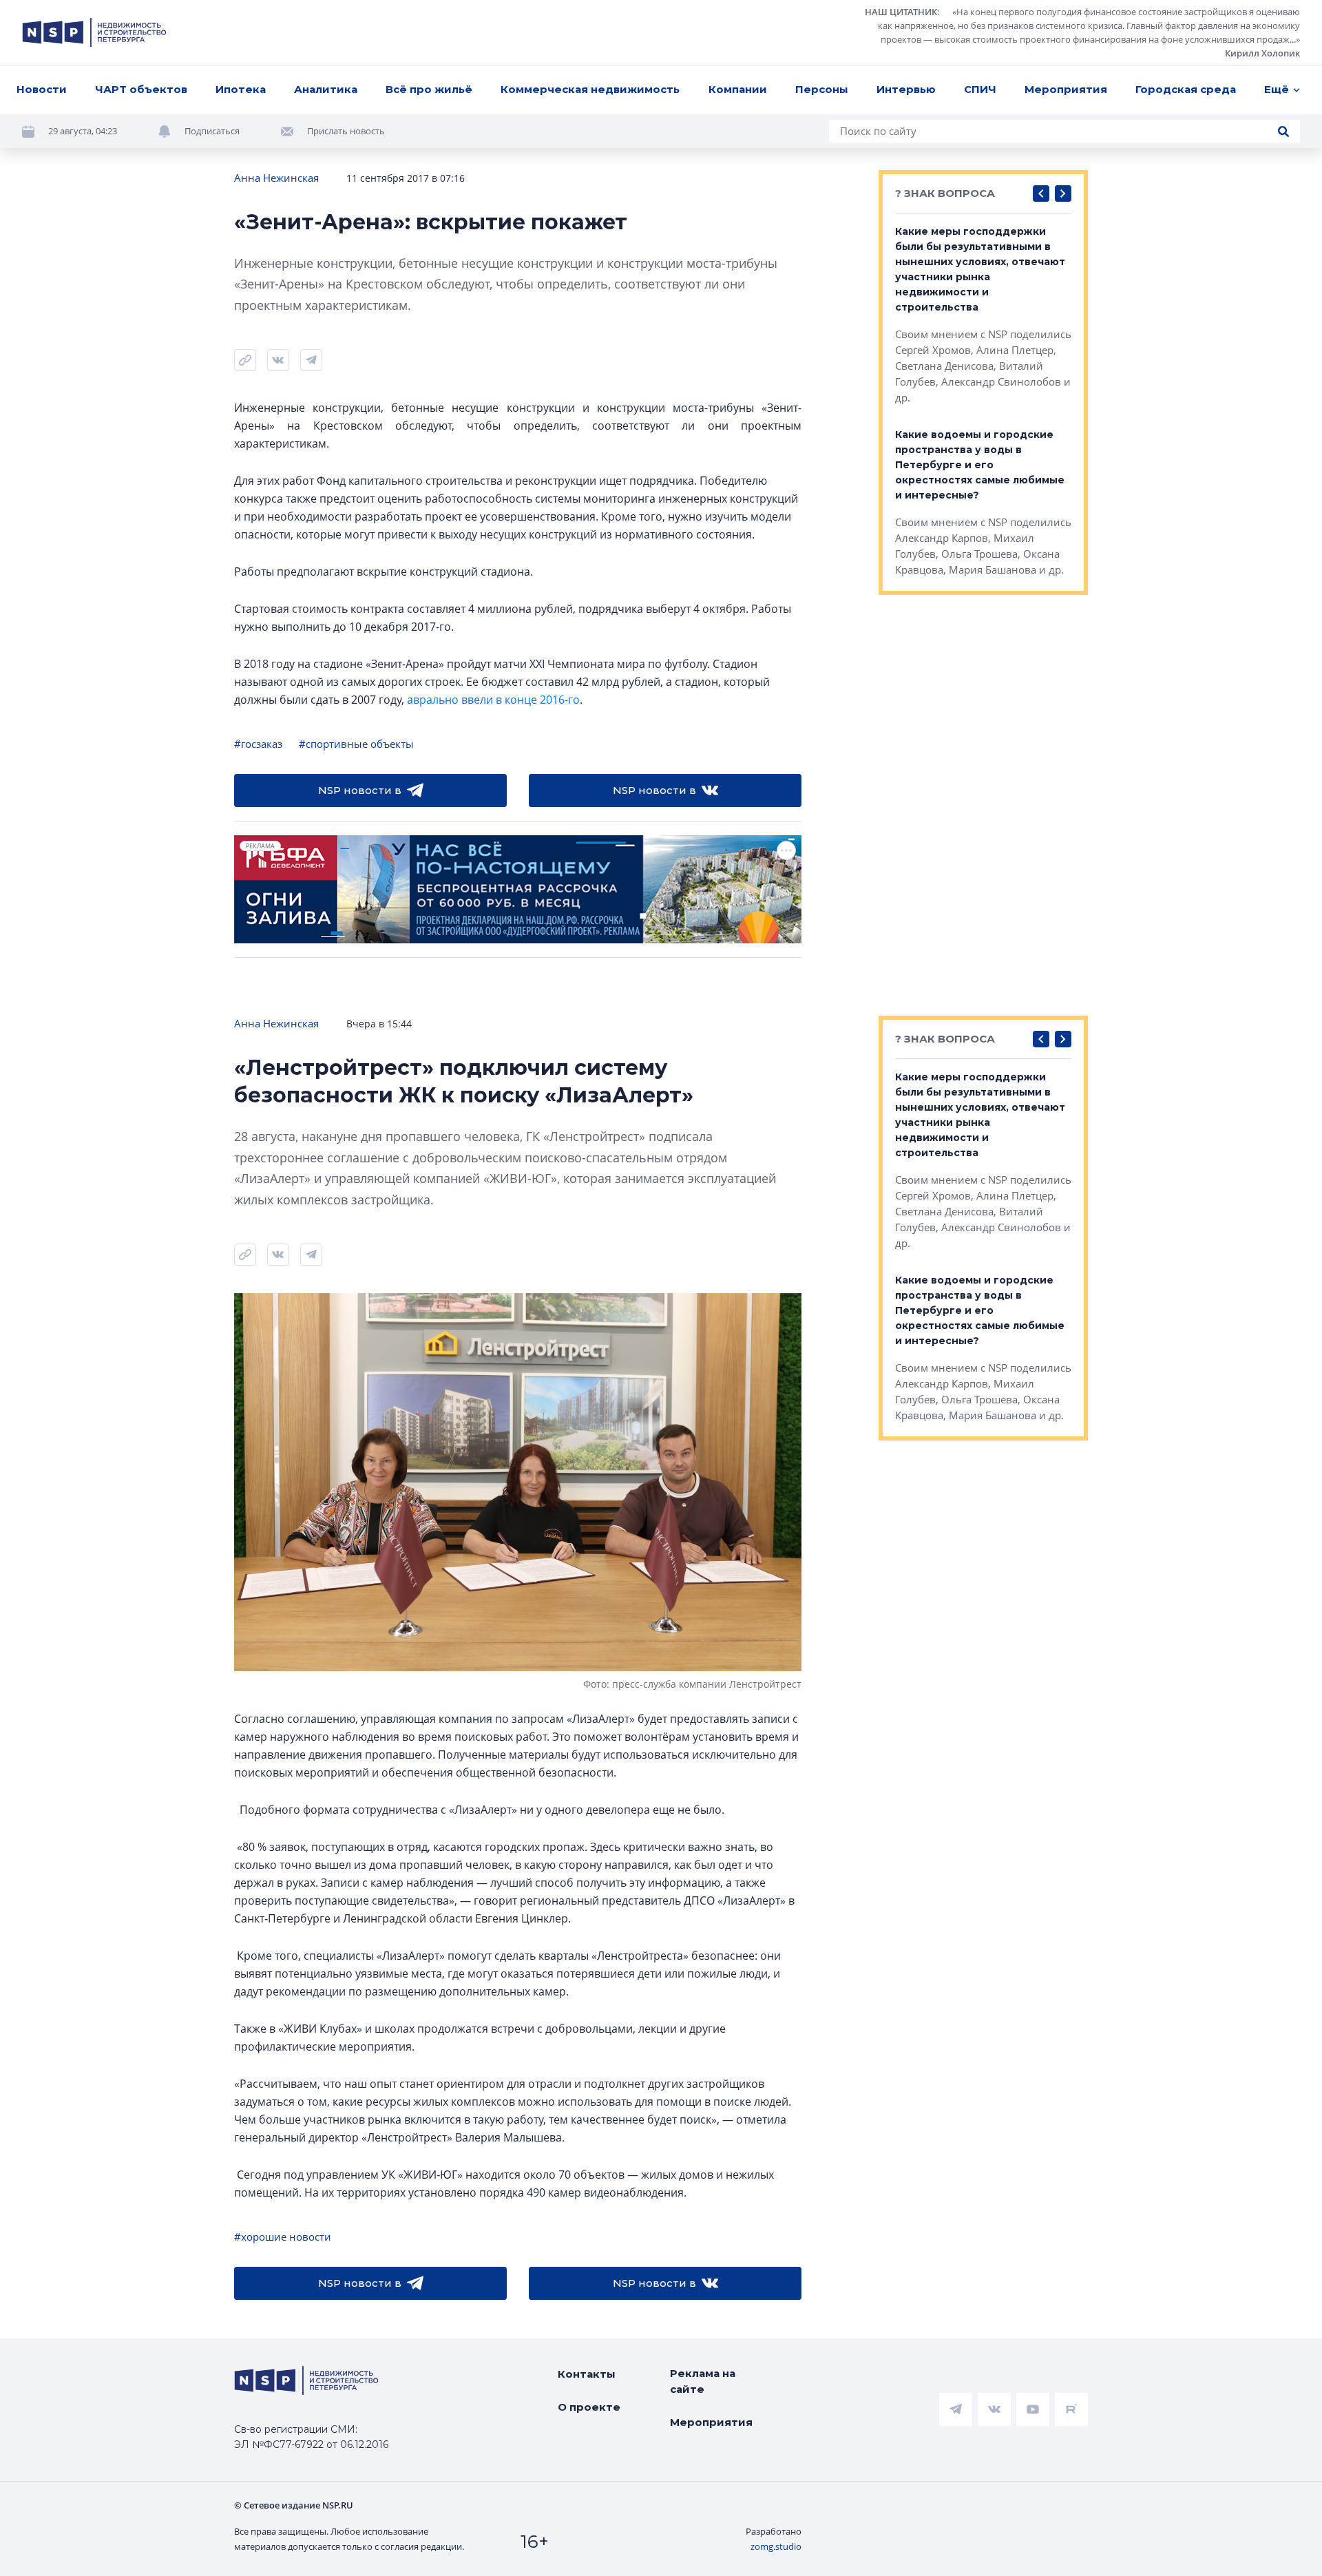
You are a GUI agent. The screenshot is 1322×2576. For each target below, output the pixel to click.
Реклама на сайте (703, 2381)
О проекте (589, 2407)
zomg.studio (776, 2546)
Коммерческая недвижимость (590, 89)
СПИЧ (980, 89)
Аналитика (326, 89)
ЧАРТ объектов (141, 89)
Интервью (906, 89)
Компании (738, 89)
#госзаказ (258, 744)
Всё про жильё (429, 89)
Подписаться (212, 131)
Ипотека (241, 89)
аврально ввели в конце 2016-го (493, 700)
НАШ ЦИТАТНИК (901, 12)
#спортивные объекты (356, 744)
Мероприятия (1066, 89)
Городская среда (1186, 89)
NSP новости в (360, 790)
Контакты (587, 2374)
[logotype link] (94, 32)
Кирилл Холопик (1262, 53)
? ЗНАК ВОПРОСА (945, 193)
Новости (42, 89)
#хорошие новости (283, 2237)
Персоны (822, 89)
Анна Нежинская (276, 178)
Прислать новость (346, 131)
